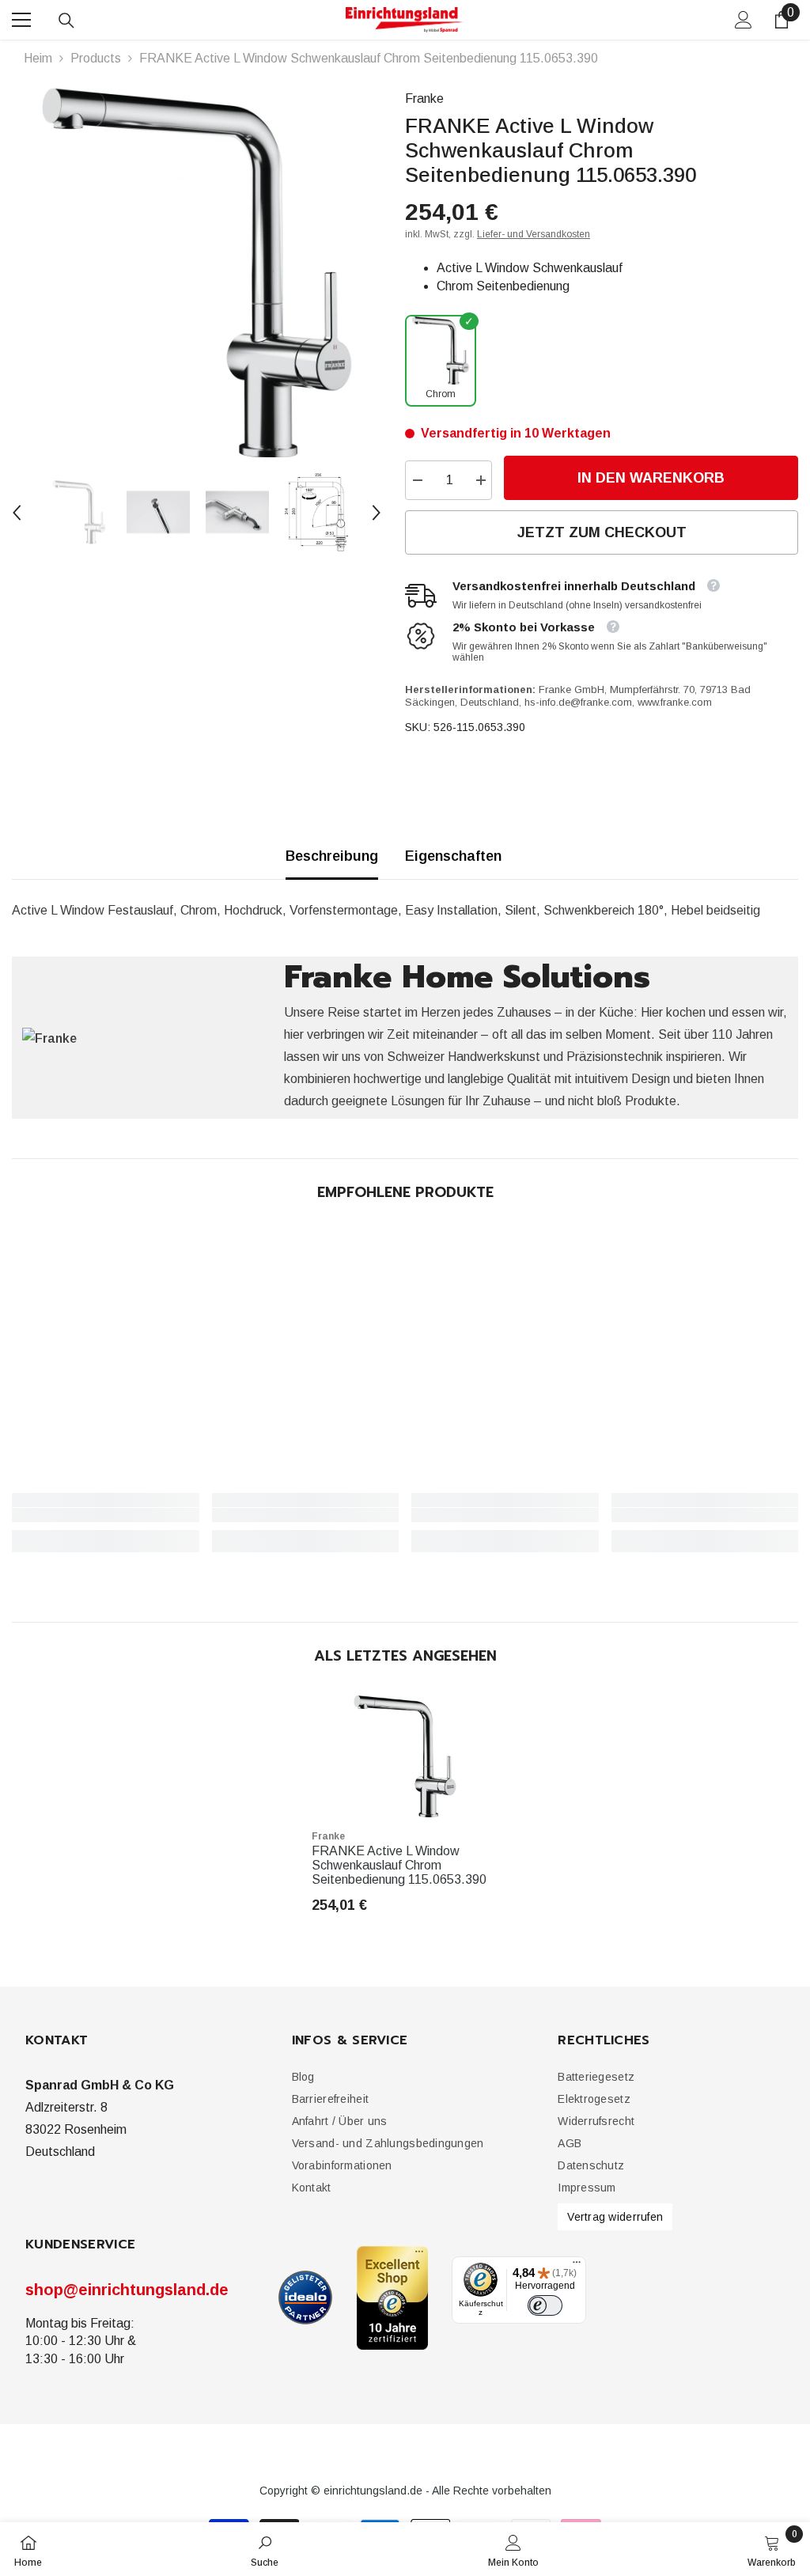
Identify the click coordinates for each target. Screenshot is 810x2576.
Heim (38, 58)
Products (96, 58)
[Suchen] (66, 21)
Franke (424, 98)
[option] (197, 273)
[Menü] (577, 2266)
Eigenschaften (453, 856)
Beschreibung (332, 856)
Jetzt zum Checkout (602, 532)
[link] (106, 1515)
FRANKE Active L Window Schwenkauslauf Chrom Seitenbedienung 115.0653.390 (399, 1865)
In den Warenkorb (651, 478)
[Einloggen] (744, 20)
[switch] (545, 2305)
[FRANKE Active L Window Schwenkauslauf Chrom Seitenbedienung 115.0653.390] (405, 1756)
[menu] (21, 20)
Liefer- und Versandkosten (534, 234)
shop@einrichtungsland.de (127, 2290)
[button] (17, 513)
